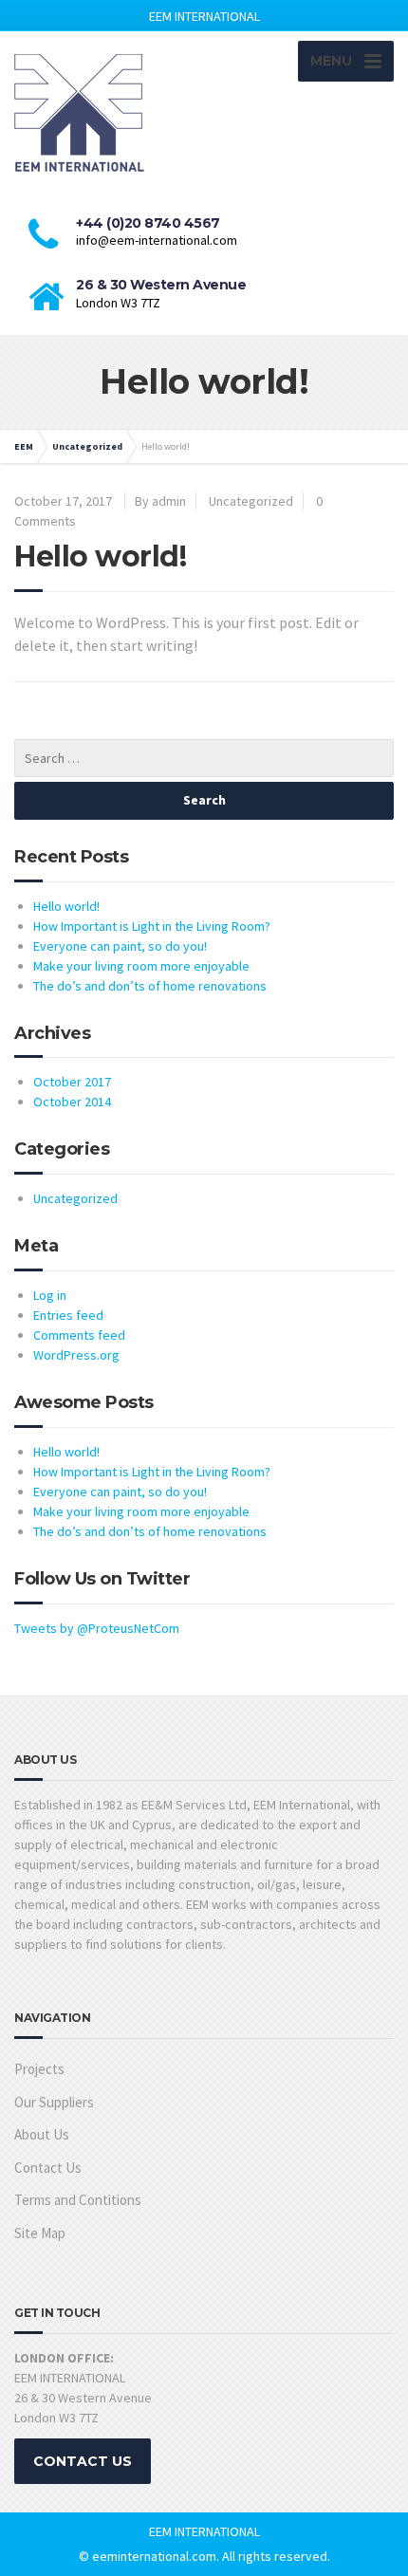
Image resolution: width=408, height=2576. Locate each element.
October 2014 (72, 1102)
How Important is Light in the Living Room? (152, 926)
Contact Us (48, 2168)
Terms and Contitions (78, 2200)
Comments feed (79, 1335)
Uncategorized (251, 501)
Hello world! (66, 906)
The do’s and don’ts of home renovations (150, 986)
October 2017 (72, 1082)
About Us (42, 2134)
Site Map (40, 2233)
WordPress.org (76, 1355)
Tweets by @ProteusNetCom (97, 1628)
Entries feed (68, 1315)
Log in (50, 1295)
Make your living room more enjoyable (141, 966)
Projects (39, 2069)
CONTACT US (83, 2461)
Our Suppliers (54, 2102)
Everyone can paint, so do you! (120, 946)
